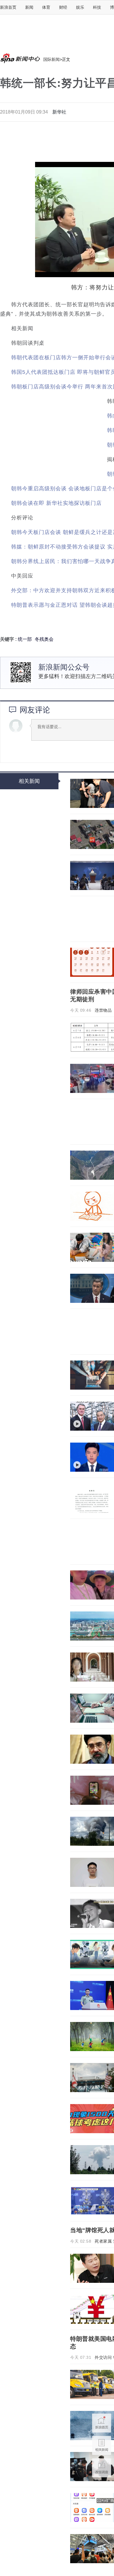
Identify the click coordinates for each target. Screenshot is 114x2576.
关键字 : (9, 639)
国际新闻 (51, 59)
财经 (63, 7)
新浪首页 (8, 7)
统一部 (25, 639)
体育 (46, 7)
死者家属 (103, 2241)
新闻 (29, 7)
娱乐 (80, 7)
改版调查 (102, 2468)
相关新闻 (29, 781)
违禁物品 (103, 1010)
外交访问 (103, 2357)
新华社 (59, 112)
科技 (97, 7)
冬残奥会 (44, 639)
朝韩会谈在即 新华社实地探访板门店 (56, 503)
